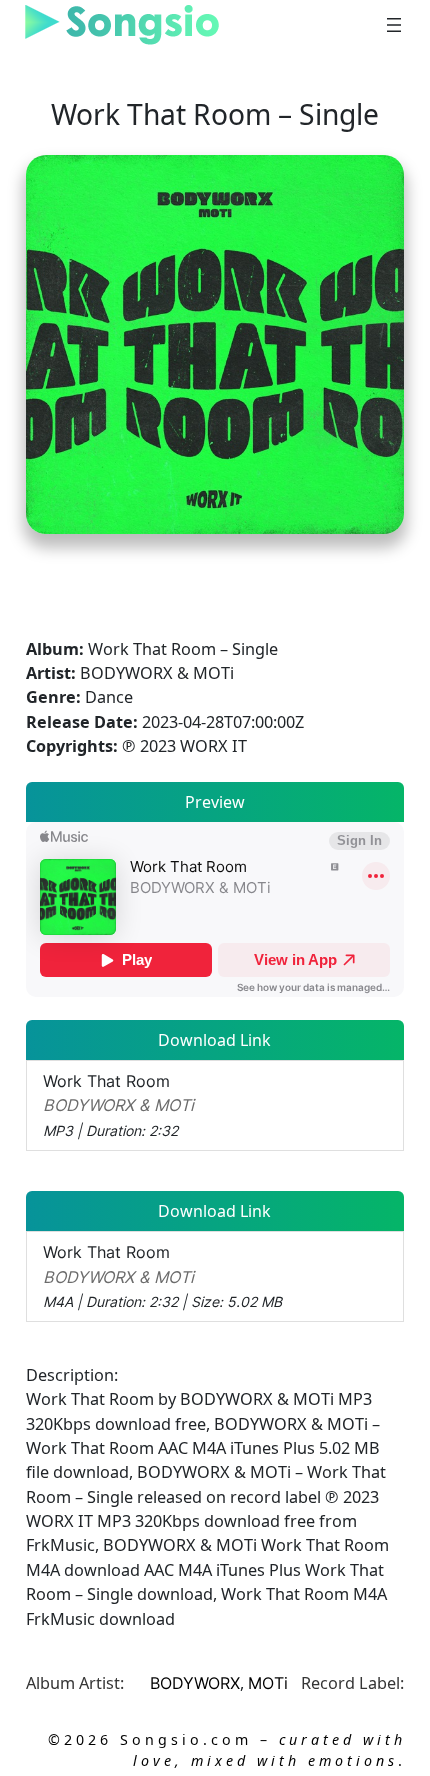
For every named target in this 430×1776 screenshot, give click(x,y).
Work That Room (118, 1105)
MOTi (268, 1683)
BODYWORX (195, 1683)
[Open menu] (394, 25)
